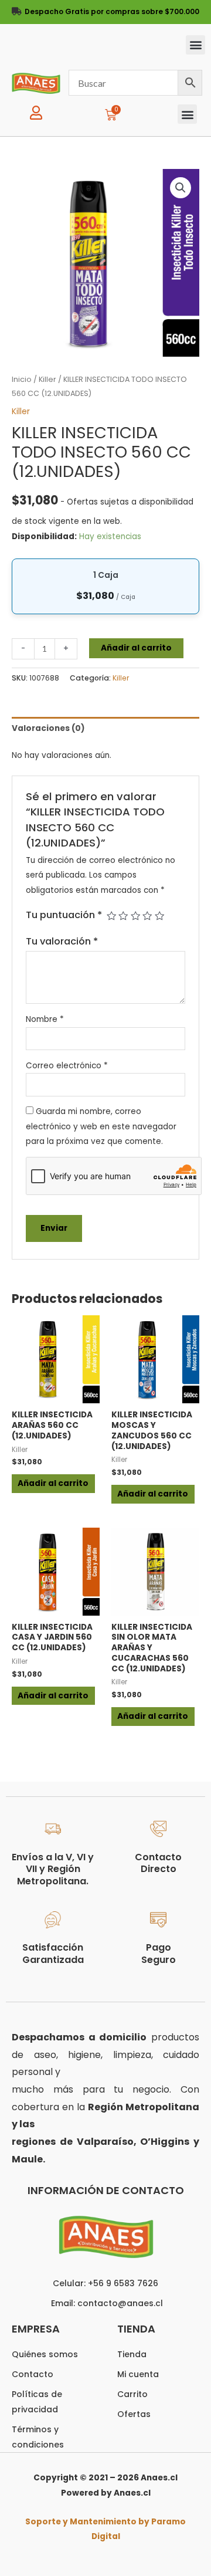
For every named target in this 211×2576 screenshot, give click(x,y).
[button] (195, 45)
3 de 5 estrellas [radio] (135, 916)
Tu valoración (62, 941)
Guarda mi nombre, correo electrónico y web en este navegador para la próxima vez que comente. (101, 1126)
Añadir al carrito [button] (53, 1483)
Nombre (45, 1019)
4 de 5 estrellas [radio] (147, 916)
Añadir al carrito (136, 648)
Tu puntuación (64, 915)
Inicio (22, 379)
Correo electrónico (67, 1066)
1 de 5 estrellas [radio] (111, 916)
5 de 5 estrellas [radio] (159, 916)
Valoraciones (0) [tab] (48, 728)
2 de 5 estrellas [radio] (123, 916)
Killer (47, 379)
